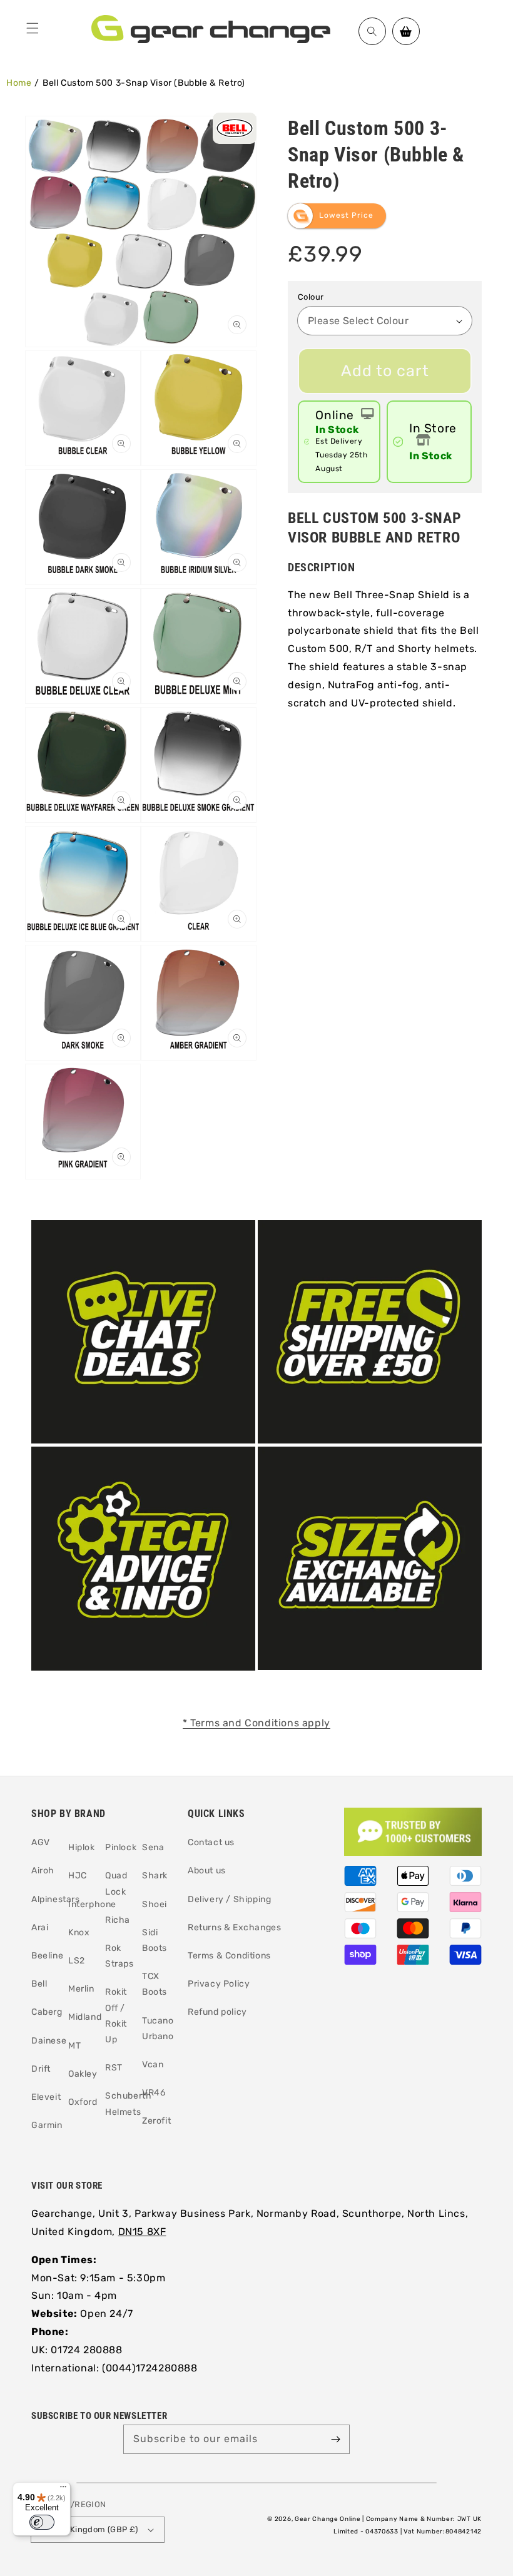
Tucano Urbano (158, 2029)
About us (207, 1871)
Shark (155, 1876)
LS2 (77, 1961)
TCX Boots (155, 1984)
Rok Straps (119, 1956)
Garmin (47, 2125)
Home (19, 83)
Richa (118, 1920)
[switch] (42, 2522)
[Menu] (33, 28)
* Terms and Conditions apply (256, 1723)
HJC (78, 1876)
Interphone (92, 1904)
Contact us (211, 1842)
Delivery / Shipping (229, 1899)
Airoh (43, 1871)
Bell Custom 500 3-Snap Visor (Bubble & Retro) (144, 83)
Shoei (155, 1904)
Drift (41, 2069)
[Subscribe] (335, 2439)
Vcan (153, 2064)
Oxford (83, 2102)
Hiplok (82, 1847)
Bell (39, 1984)
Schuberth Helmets (128, 2104)
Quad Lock (116, 1883)
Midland (85, 2017)
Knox (79, 1932)
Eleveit (46, 2097)
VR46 (154, 2093)
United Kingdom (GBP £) (90, 2529)
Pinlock (121, 1847)
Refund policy (217, 2012)
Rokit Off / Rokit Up (116, 2016)
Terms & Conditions (229, 1956)
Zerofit (156, 2121)
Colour (311, 297)
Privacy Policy (219, 1984)
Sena (153, 1847)
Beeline (47, 1956)
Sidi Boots (155, 1940)
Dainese (49, 2041)
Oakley (83, 2074)
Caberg (47, 2012)
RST (114, 2068)
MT (74, 2046)
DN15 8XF (142, 2232)
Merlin (81, 1989)
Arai (40, 1927)
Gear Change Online (328, 2519)
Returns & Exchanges (234, 1927)
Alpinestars (56, 1899)
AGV (41, 1842)
